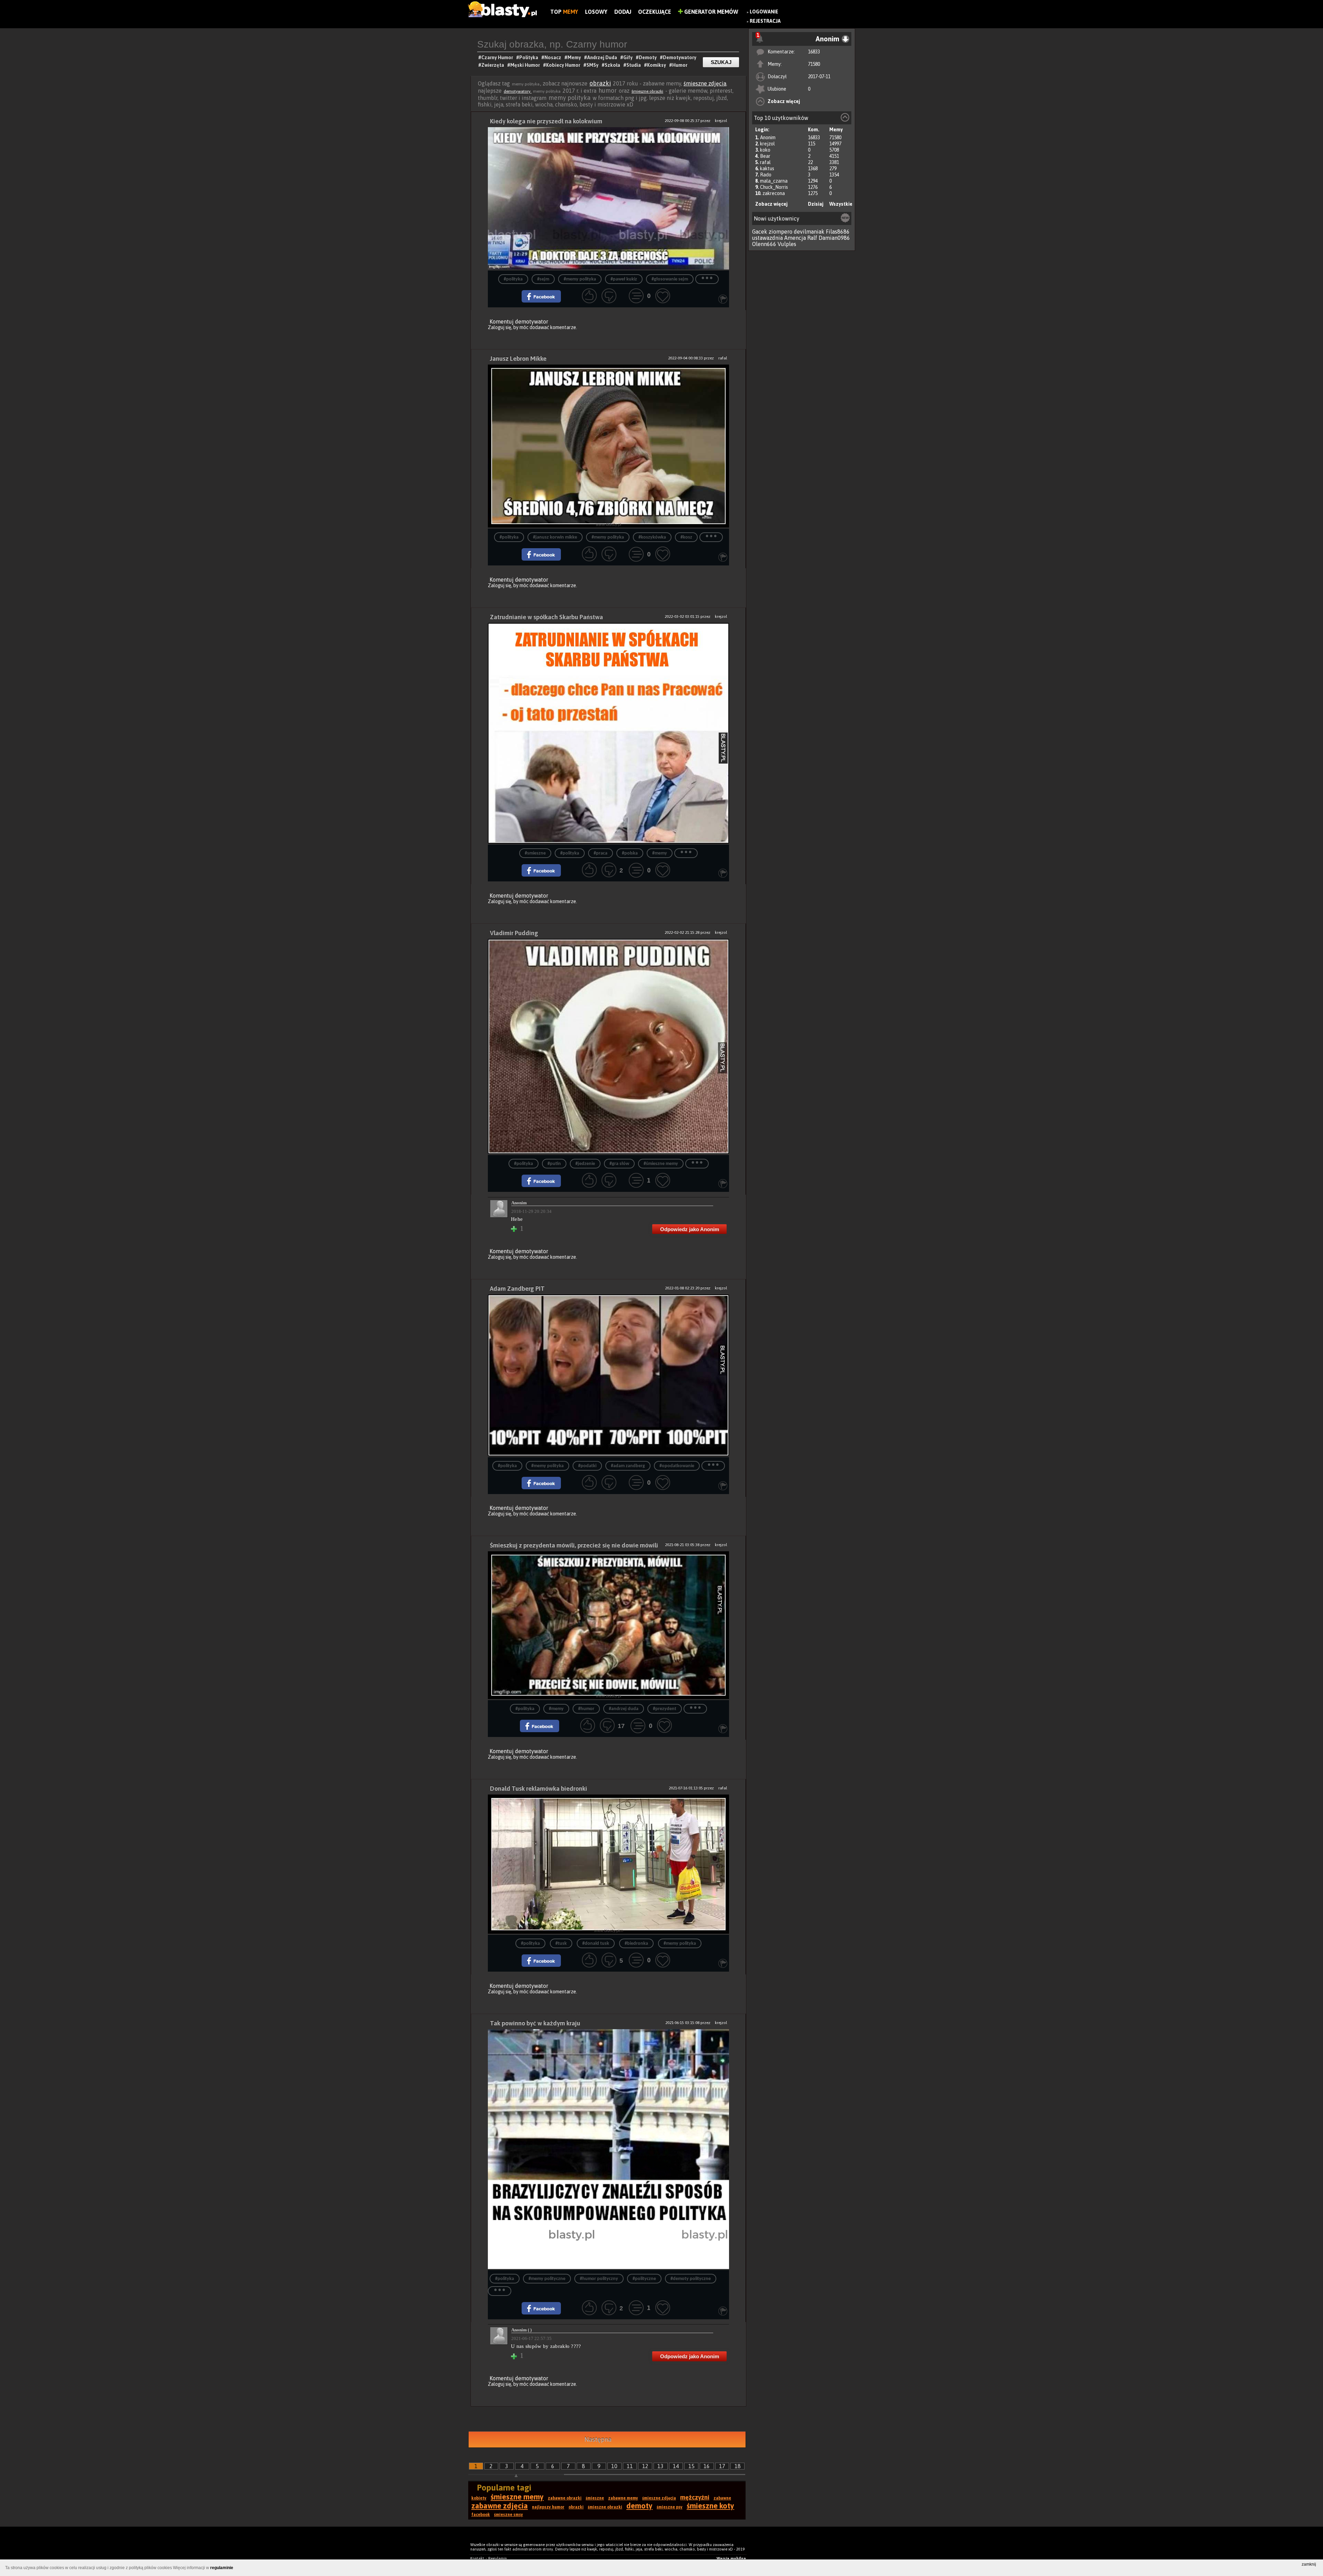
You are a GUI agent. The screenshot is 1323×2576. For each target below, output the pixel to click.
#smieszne (535, 853)
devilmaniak (809, 232)
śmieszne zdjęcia (705, 83)
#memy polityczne (547, 2279)
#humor (586, 1709)
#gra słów (619, 1164)
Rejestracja (765, 21)
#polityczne (644, 2279)
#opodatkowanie (677, 1466)
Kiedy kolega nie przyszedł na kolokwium (546, 121)
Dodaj (623, 12)
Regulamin (498, 2558)
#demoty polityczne (691, 2279)
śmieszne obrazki (647, 91)
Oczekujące (655, 12)
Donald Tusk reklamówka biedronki (539, 1788)
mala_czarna (774, 181)
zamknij (1309, 2564)
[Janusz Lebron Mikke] (608, 447)
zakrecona (774, 193)
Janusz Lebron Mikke (518, 359)
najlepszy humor (548, 2507)
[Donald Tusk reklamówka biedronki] (608, 1865)
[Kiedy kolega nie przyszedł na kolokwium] (608, 199)
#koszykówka (652, 537)
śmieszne (595, 2498)
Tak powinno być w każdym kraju (535, 2023)
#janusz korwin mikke (555, 537)
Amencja (795, 238)
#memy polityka (580, 279)
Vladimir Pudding (514, 933)
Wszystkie (841, 204)
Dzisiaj (816, 204)
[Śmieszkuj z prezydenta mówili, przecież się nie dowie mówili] (608, 1626)
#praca (601, 853)
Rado (766, 175)
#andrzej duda (624, 1709)
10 (614, 2466)
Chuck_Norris (774, 187)
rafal (765, 162)
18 (738, 2466)
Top (564, 12)
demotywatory (518, 91)
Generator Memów (711, 12)
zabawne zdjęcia (500, 2506)
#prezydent (665, 1709)
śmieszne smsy (509, 2515)
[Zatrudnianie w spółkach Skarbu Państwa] (608, 734)
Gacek (760, 232)
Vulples (787, 244)
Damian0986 (834, 238)
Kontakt (477, 2558)
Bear (765, 156)
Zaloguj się (500, 327)
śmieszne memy (517, 2497)
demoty (639, 2506)
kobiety (479, 2498)
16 (707, 2466)
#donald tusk (596, 1944)
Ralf (812, 238)
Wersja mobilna (731, 2558)
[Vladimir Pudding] (608, 1047)
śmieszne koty (710, 2506)
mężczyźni (695, 2497)
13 (660, 2466)
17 (722, 2466)
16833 (814, 52)
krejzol (767, 144)
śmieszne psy (670, 2507)
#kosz (686, 537)
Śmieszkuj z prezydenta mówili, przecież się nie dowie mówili (574, 1545)
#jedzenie (585, 1164)
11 (630, 2466)
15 (691, 2466)
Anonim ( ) (521, 2330)
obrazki (600, 83)
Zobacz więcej (784, 101)
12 (645, 2466)
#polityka (513, 279)
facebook (481, 2515)
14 (676, 2466)
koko (765, 150)
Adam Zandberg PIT (517, 1289)
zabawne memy (623, 2498)
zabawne (722, 2498)
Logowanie (764, 12)
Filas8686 (838, 232)
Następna (598, 2439)
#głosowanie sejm (670, 279)
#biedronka (636, 1944)
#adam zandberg (628, 1466)
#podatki (587, 1466)
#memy (660, 853)
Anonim (768, 137)
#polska (630, 853)
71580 (814, 64)
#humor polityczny (599, 2279)
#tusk (561, 1944)
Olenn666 (764, 244)
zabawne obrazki (565, 2498)
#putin (554, 1164)
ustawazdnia (767, 238)
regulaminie (222, 2568)
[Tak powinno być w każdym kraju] (608, 2150)
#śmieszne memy (661, 1164)
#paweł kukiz (624, 279)
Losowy (596, 12)
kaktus (767, 168)
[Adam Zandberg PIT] (608, 1376)
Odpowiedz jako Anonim (690, 1229)
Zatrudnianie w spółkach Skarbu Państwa (546, 617)
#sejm (543, 279)
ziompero (781, 232)
